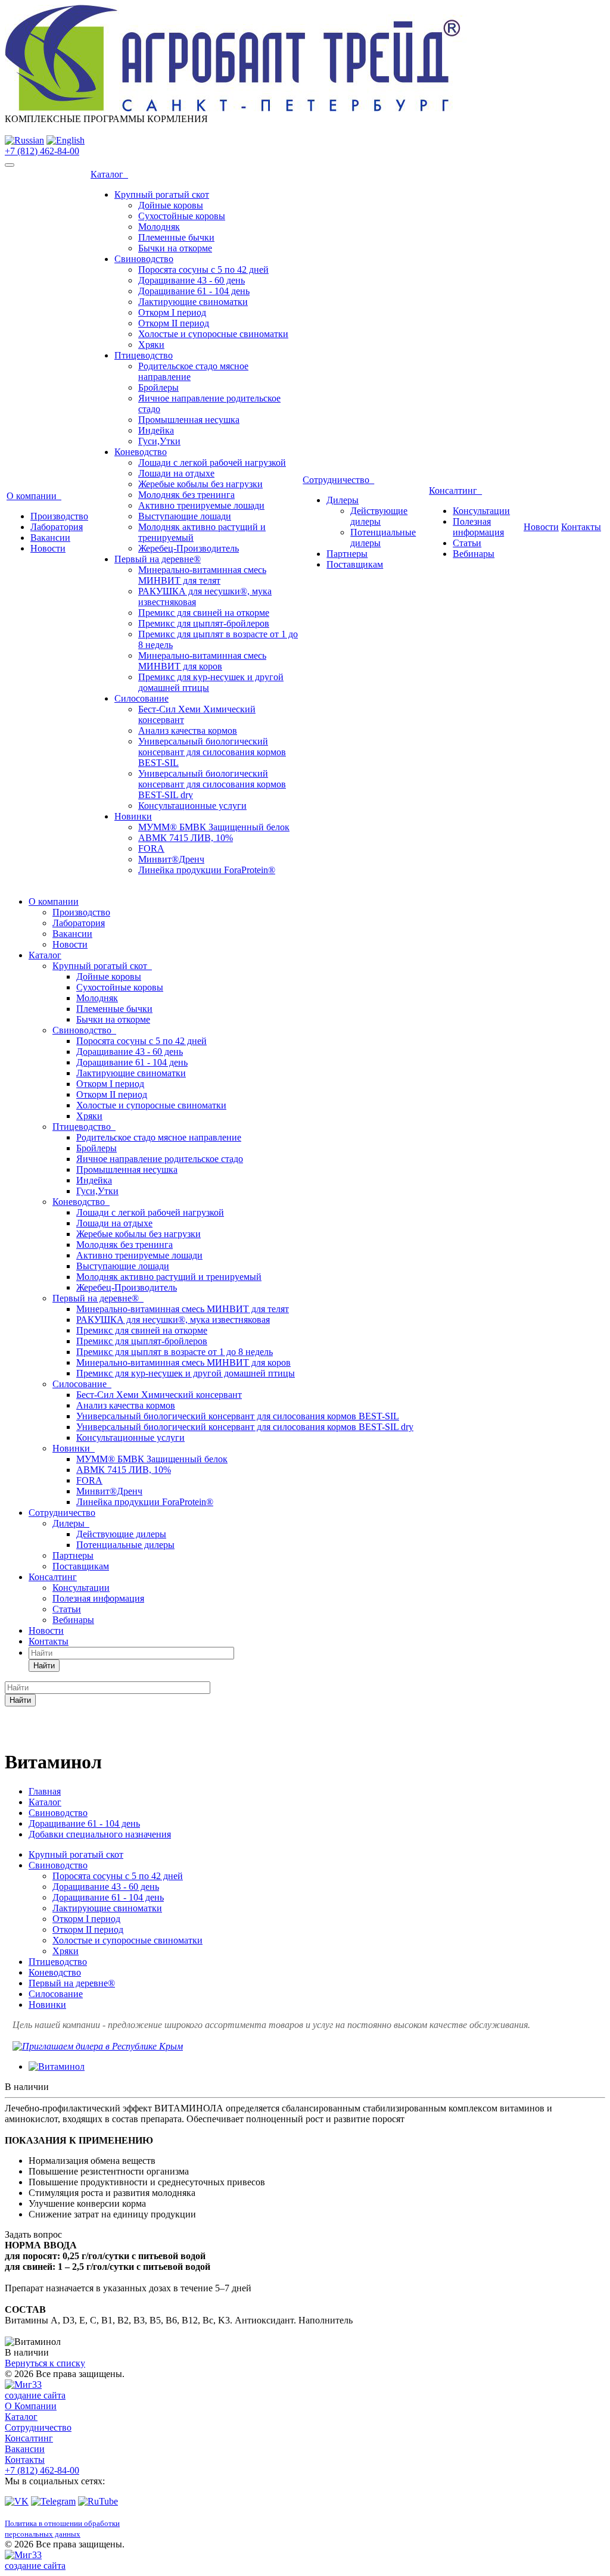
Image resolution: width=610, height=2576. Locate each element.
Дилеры (343, 500)
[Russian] (24, 140)
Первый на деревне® (158, 559)
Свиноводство (144, 259)
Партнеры (347, 554)
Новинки (133, 816)
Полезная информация (478, 527)
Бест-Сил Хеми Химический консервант (159, 1395)
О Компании (31, 2406)
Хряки (151, 345)
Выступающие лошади (185, 516)
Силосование (141, 698)
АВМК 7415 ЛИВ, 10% (186, 838)
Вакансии (50, 538)
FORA (151, 848)
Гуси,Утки (159, 441)
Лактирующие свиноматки (193, 302)
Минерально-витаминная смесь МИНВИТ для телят (202, 575)
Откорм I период (172, 312)
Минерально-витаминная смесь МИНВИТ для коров (202, 661)
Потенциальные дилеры (125, 1545)
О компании (34, 496)
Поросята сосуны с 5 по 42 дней (203, 270)
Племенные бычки (176, 237)
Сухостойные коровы (182, 216)
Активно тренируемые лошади (201, 505)
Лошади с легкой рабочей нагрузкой (212, 462)
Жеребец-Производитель (189, 548)
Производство (59, 516)
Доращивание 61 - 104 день (194, 291)
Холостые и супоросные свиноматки (213, 334)
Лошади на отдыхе (176, 473)
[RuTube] (98, 2501)
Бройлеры (158, 387)
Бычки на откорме (175, 248)
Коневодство (141, 452)
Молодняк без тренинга (186, 495)
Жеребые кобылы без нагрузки (200, 484)
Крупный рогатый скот (162, 194)
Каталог (109, 174)
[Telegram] (53, 2501)
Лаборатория (57, 527)
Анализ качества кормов (188, 731)
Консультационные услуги (192, 806)
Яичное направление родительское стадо (160, 1159)
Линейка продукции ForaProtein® (207, 870)
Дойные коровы (171, 205)
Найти (44, 1666)
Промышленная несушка (189, 420)
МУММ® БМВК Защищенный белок (214, 827)
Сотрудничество (338, 480)
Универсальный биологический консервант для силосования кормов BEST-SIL (212, 752)
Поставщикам (355, 564)
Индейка (156, 430)
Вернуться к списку (45, 2363)
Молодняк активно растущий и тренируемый (169, 1277)
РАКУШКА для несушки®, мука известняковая (173, 1320)
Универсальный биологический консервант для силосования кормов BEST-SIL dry (212, 784)
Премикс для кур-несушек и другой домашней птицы (186, 1373)
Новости (48, 548)
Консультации (481, 511)
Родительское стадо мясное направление (159, 1137)
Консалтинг (455, 490)
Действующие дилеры (379, 516)
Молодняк (159, 227)
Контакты (581, 527)
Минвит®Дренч (171, 859)
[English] (66, 140)
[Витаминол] (57, 2066)
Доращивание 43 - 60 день (192, 280)
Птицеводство (144, 355)
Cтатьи (467, 543)
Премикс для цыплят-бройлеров (204, 623)
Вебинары (474, 554)
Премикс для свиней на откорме (204, 613)
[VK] (17, 2501)
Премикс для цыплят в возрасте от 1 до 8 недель (175, 1352)
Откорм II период (174, 323)
